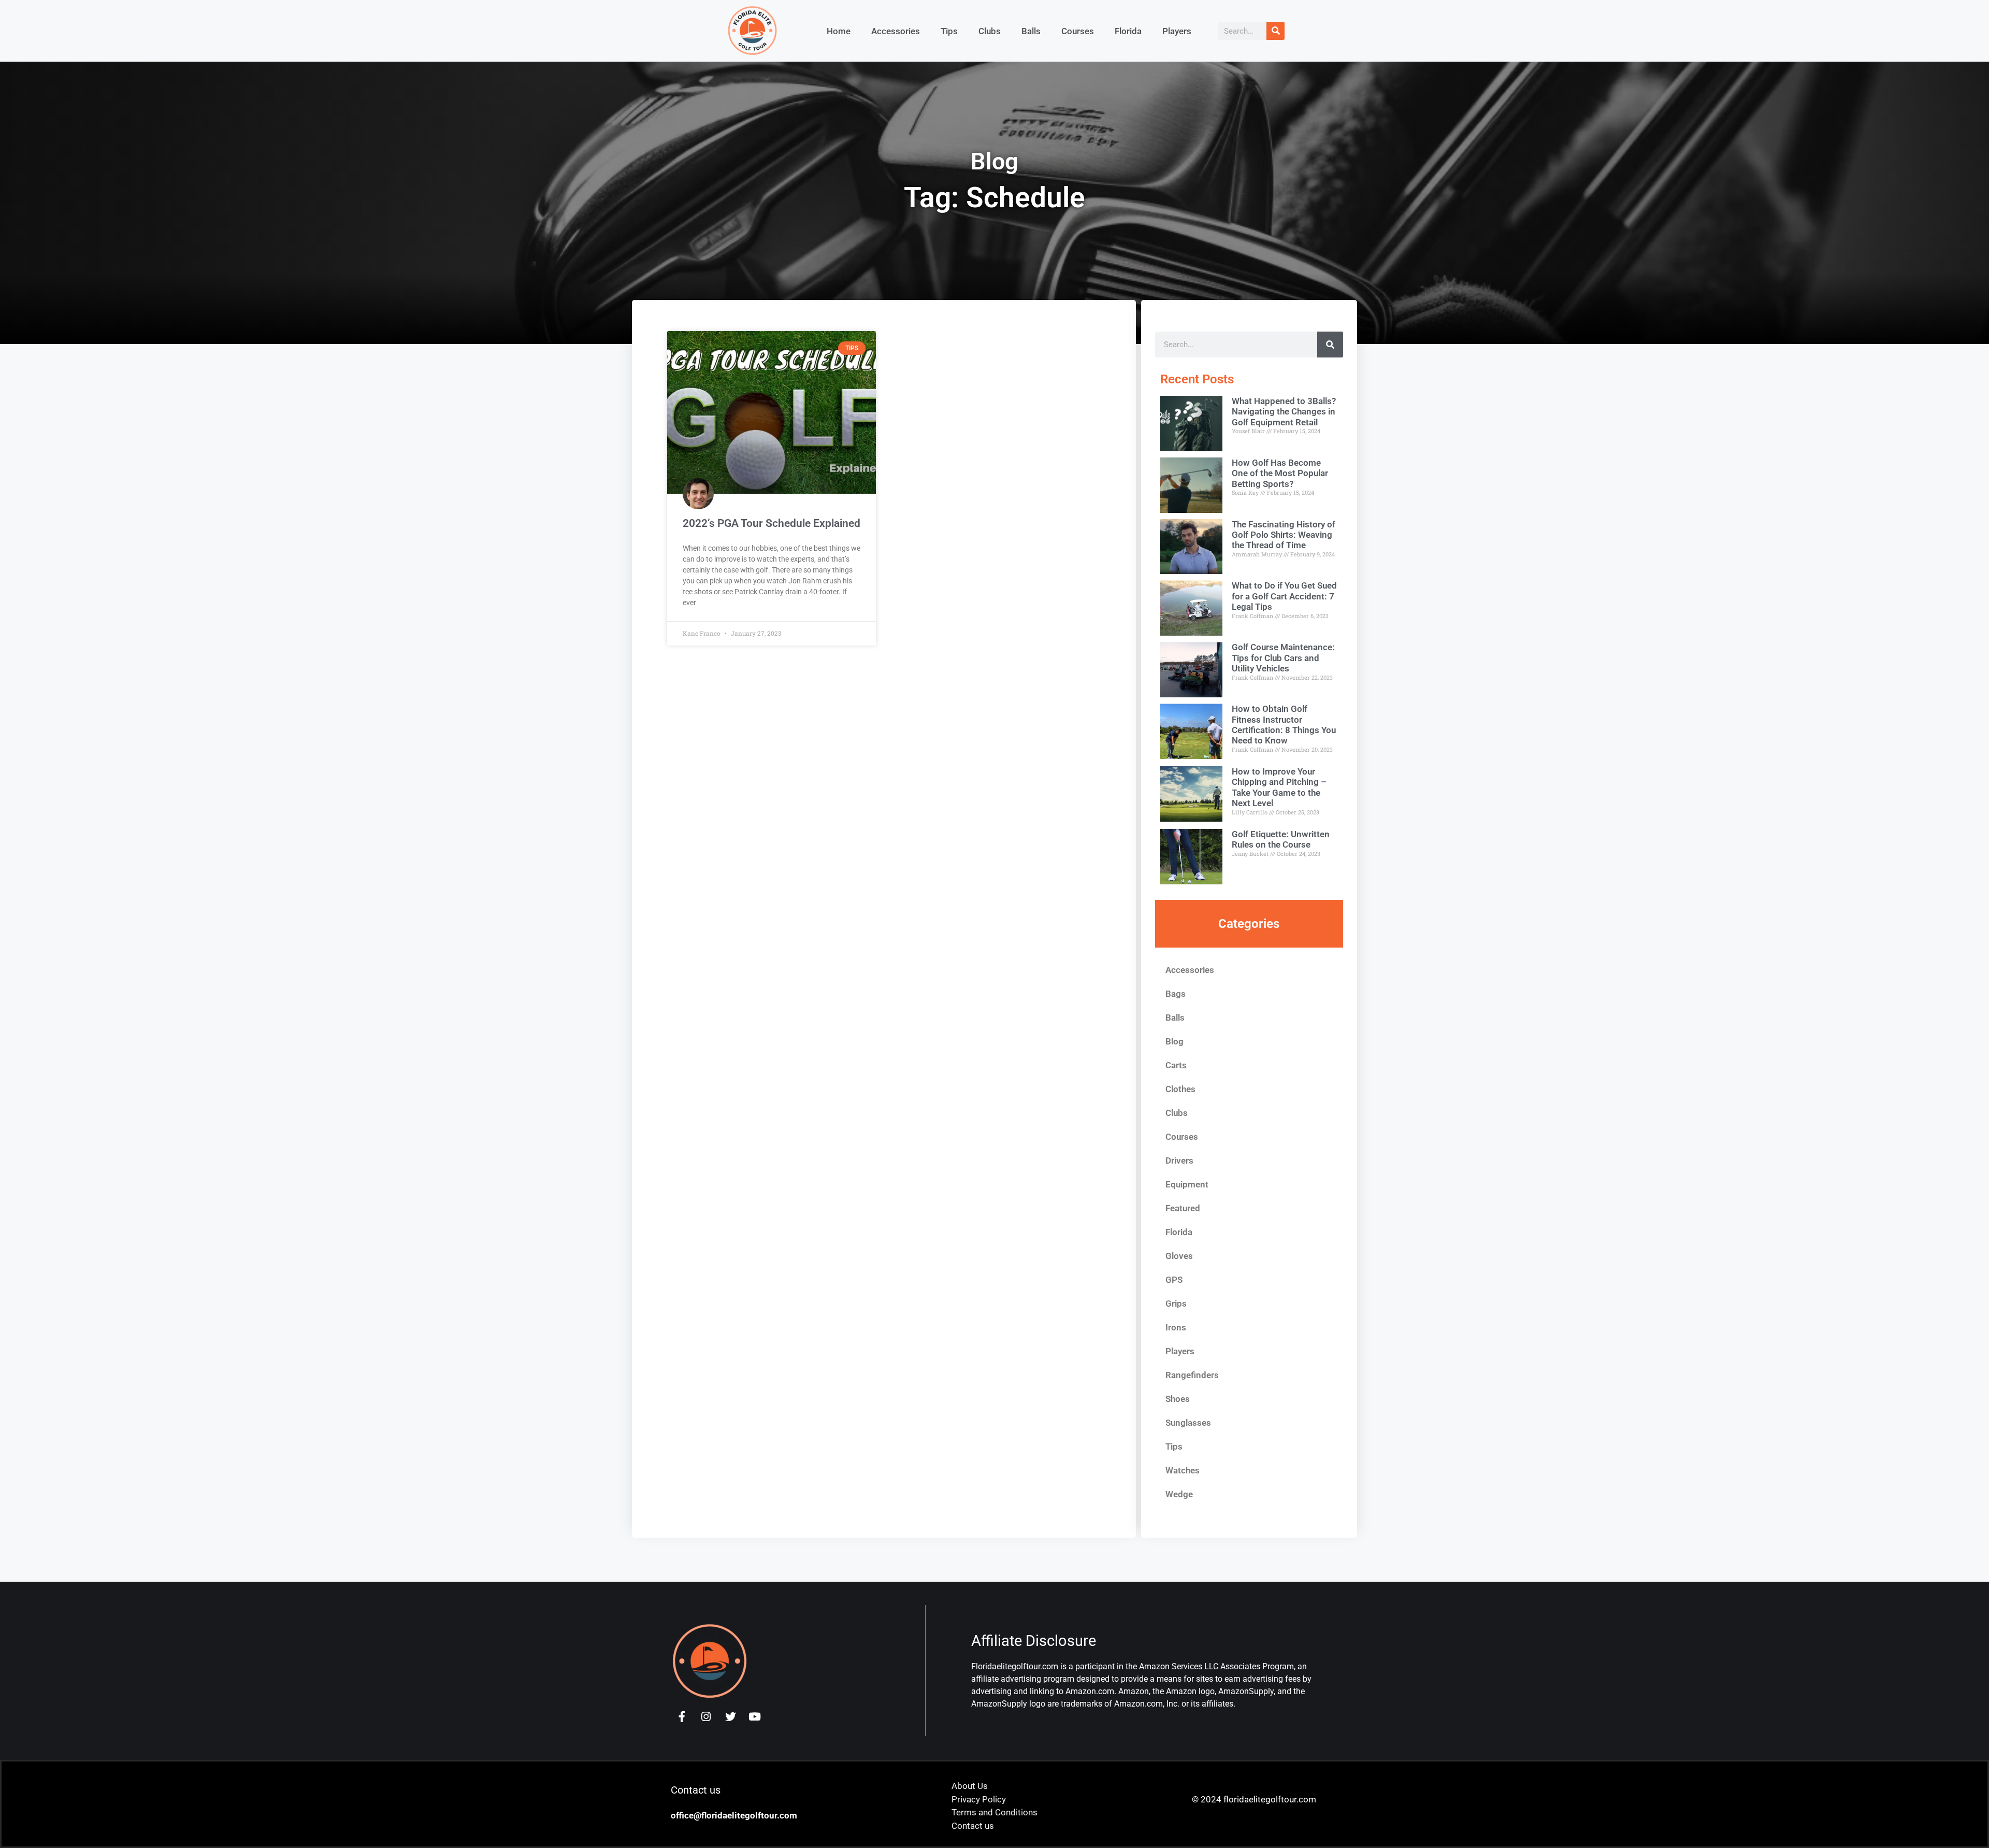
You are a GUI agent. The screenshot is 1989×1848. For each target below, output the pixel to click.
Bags (1176, 994)
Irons (1176, 1327)
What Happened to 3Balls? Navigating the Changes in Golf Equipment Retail (1284, 412)
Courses (1078, 31)
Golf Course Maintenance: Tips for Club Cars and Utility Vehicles (1283, 658)
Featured (1183, 1208)
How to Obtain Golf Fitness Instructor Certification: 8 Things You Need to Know (1284, 725)
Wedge (1179, 1494)
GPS (1174, 1280)
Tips (949, 31)
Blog (1174, 1041)
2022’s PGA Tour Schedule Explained (772, 523)
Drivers (1179, 1161)
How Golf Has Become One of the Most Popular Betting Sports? (1280, 473)
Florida (1128, 31)
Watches (1183, 1470)
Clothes (1180, 1089)
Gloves (1179, 1256)
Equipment (1187, 1184)
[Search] (1275, 31)
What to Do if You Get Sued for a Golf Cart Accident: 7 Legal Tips (1284, 596)
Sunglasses (1188, 1423)
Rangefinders (1192, 1375)
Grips (1176, 1303)
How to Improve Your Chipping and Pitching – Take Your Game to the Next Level (1279, 787)
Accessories (896, 31)
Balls (1031, 31)
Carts (1176, 1065)
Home (839, 31)
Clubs (990, 31)
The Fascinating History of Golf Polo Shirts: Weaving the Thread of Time (1284, 535)
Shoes (1178, 1399)
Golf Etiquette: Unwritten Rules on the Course (1281, 839)
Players (1177, 31)
